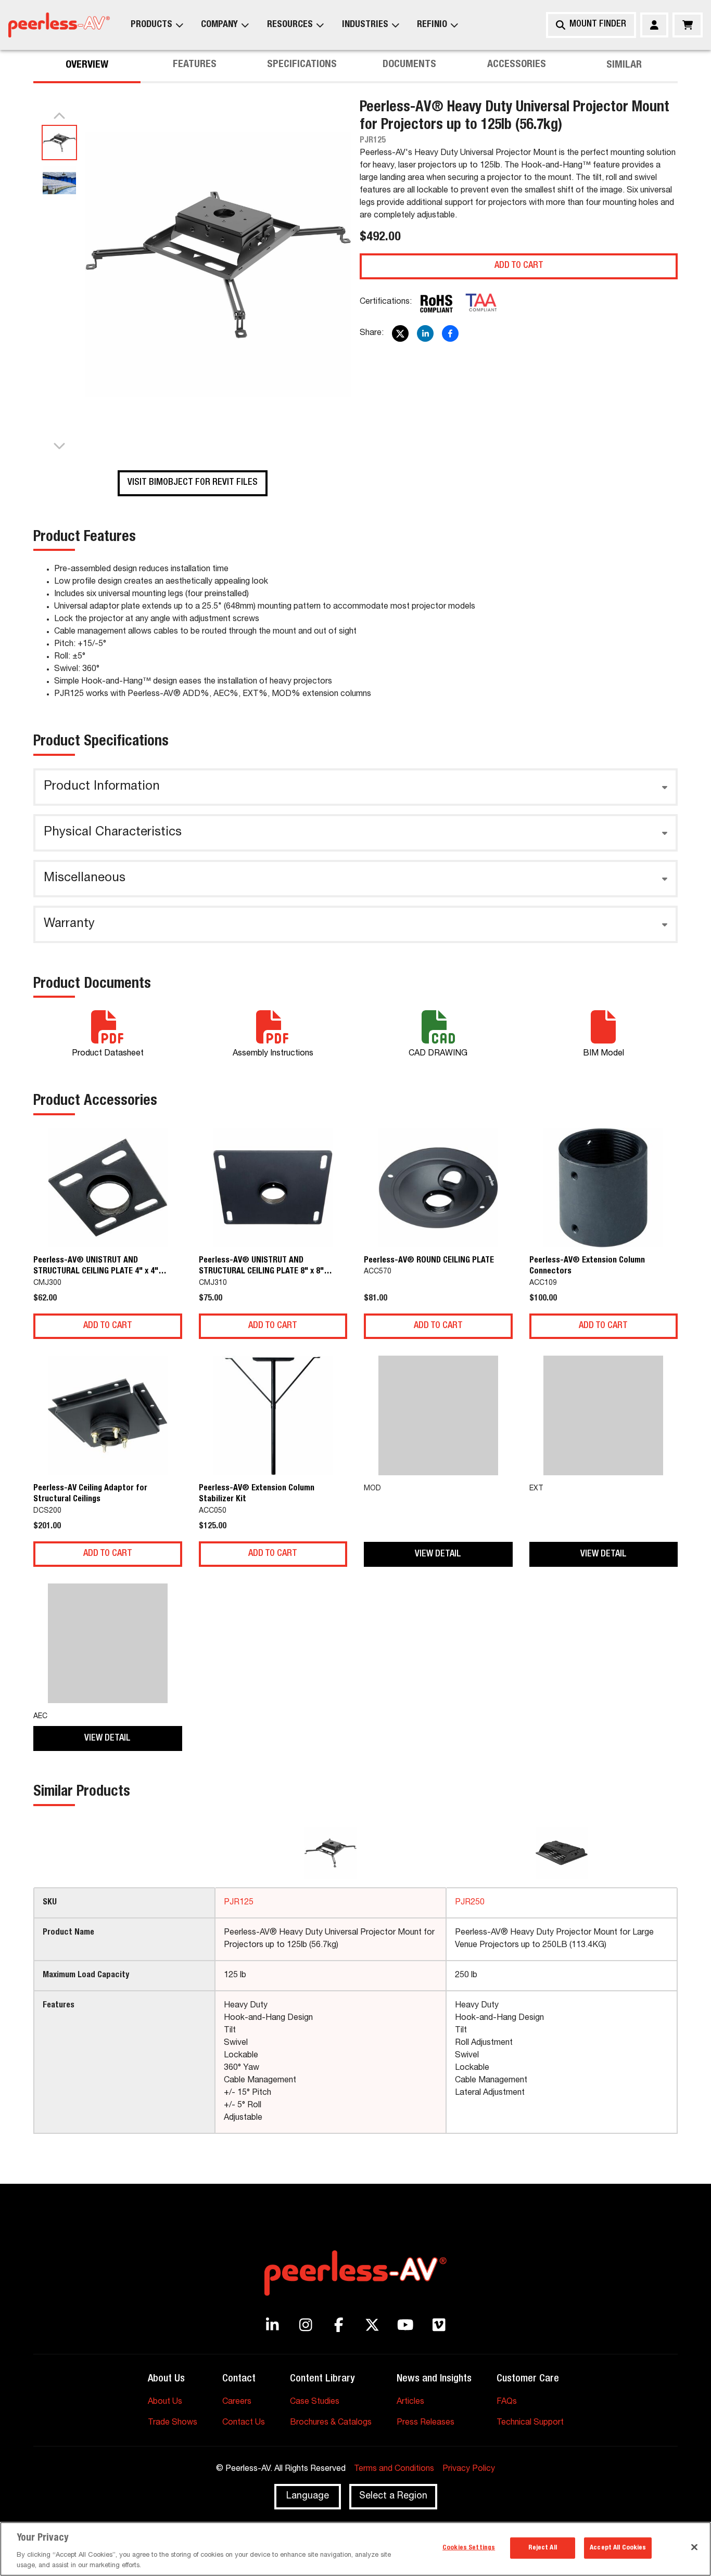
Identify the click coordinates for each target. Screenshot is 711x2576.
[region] (355, 2549)
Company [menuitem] (219, 25)
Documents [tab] (409, 66)
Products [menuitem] (151, 25)
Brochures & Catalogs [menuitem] (331, 2423)
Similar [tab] (624, 66)
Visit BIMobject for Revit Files (193, 483)
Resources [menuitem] (290, 25)
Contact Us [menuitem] (244, 2423)
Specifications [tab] (302, 66)
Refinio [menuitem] (432, 25)
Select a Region (393, 2496)
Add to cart (519, 266)
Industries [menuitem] (365, 25)
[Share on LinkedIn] (425, 333)
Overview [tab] (87, 66)
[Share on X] (400, 333)
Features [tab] (195, 66)
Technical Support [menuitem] (530, 2423)
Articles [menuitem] (410, 2402)
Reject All (542, 2548)
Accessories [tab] (517, 66)
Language (308, 2496)
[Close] (694, 2547)
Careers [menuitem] (237, 2402)
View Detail (438, 1554)
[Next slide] (59, 445)
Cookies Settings (469, 2548)
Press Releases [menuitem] (426, 2423)
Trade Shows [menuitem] (173, 2423)
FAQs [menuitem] (507, 2402)
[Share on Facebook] (450, 333)
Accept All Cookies (618, 2548)
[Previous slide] (59, 117)
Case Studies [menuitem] (315, 2402)
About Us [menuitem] (165, 2402)
